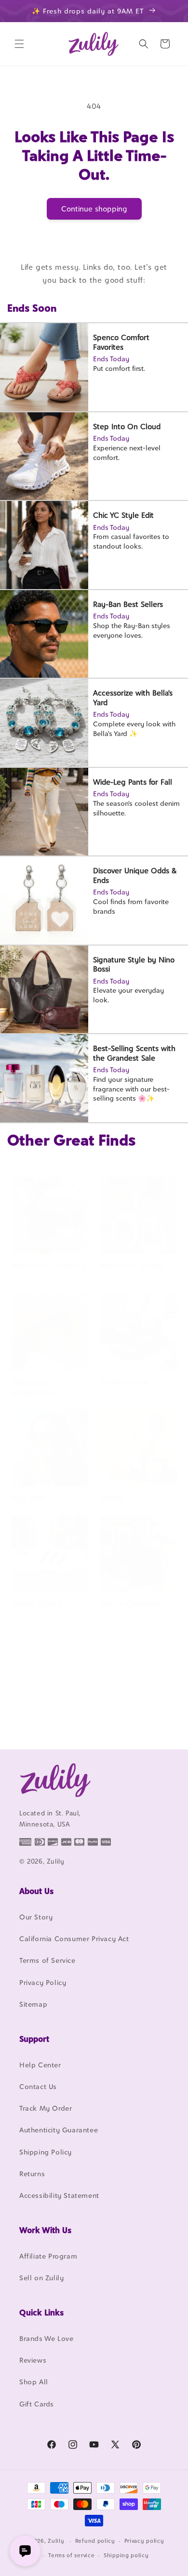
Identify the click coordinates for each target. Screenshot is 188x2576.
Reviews (33, 2360)
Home (112, 1498)
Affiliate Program (48, 2256)
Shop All (34, 2382)
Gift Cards (37, 2404)
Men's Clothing (130, 1603)
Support (34, 2039)
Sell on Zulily (41, 2278)
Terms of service (71, 2555)
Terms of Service (47, 1960)
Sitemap (33, 2004)
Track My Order (46, 2108)
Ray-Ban (28, 1498)
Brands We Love (46, 2338)
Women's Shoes (132, 1266)
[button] (19, 44)
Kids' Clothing (40, 1718)
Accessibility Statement (59, 2195)
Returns (32, 2174)
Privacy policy (144, 2541)
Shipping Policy (46, 2152)
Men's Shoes (37, 1603)
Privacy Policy (43, 1982)
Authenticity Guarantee (59, 2130)
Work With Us (45, 2230)
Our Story (36, 1917)
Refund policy (95, 2541)
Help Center (40, 2065)
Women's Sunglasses (34, 1387)
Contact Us (38, 2086)
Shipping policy (126, 2555)
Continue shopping (94, 209)
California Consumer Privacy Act (74, 1939)
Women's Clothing (48, 1266)
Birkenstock (124, 1382)
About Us (36, 1891)
